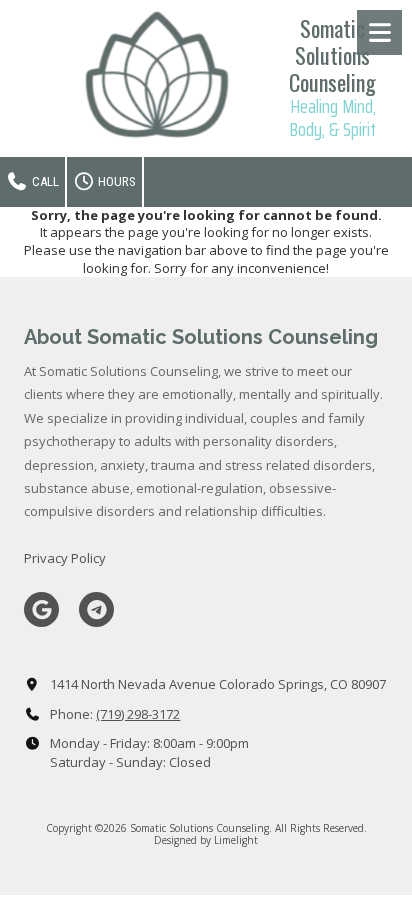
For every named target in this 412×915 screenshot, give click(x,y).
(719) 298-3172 (138, 714)
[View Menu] (379, 32)
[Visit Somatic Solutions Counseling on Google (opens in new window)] (41, 609)
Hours (115, 181)
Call (44, 181)
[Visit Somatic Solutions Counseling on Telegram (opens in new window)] (96, 609)
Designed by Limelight (206, 840)
